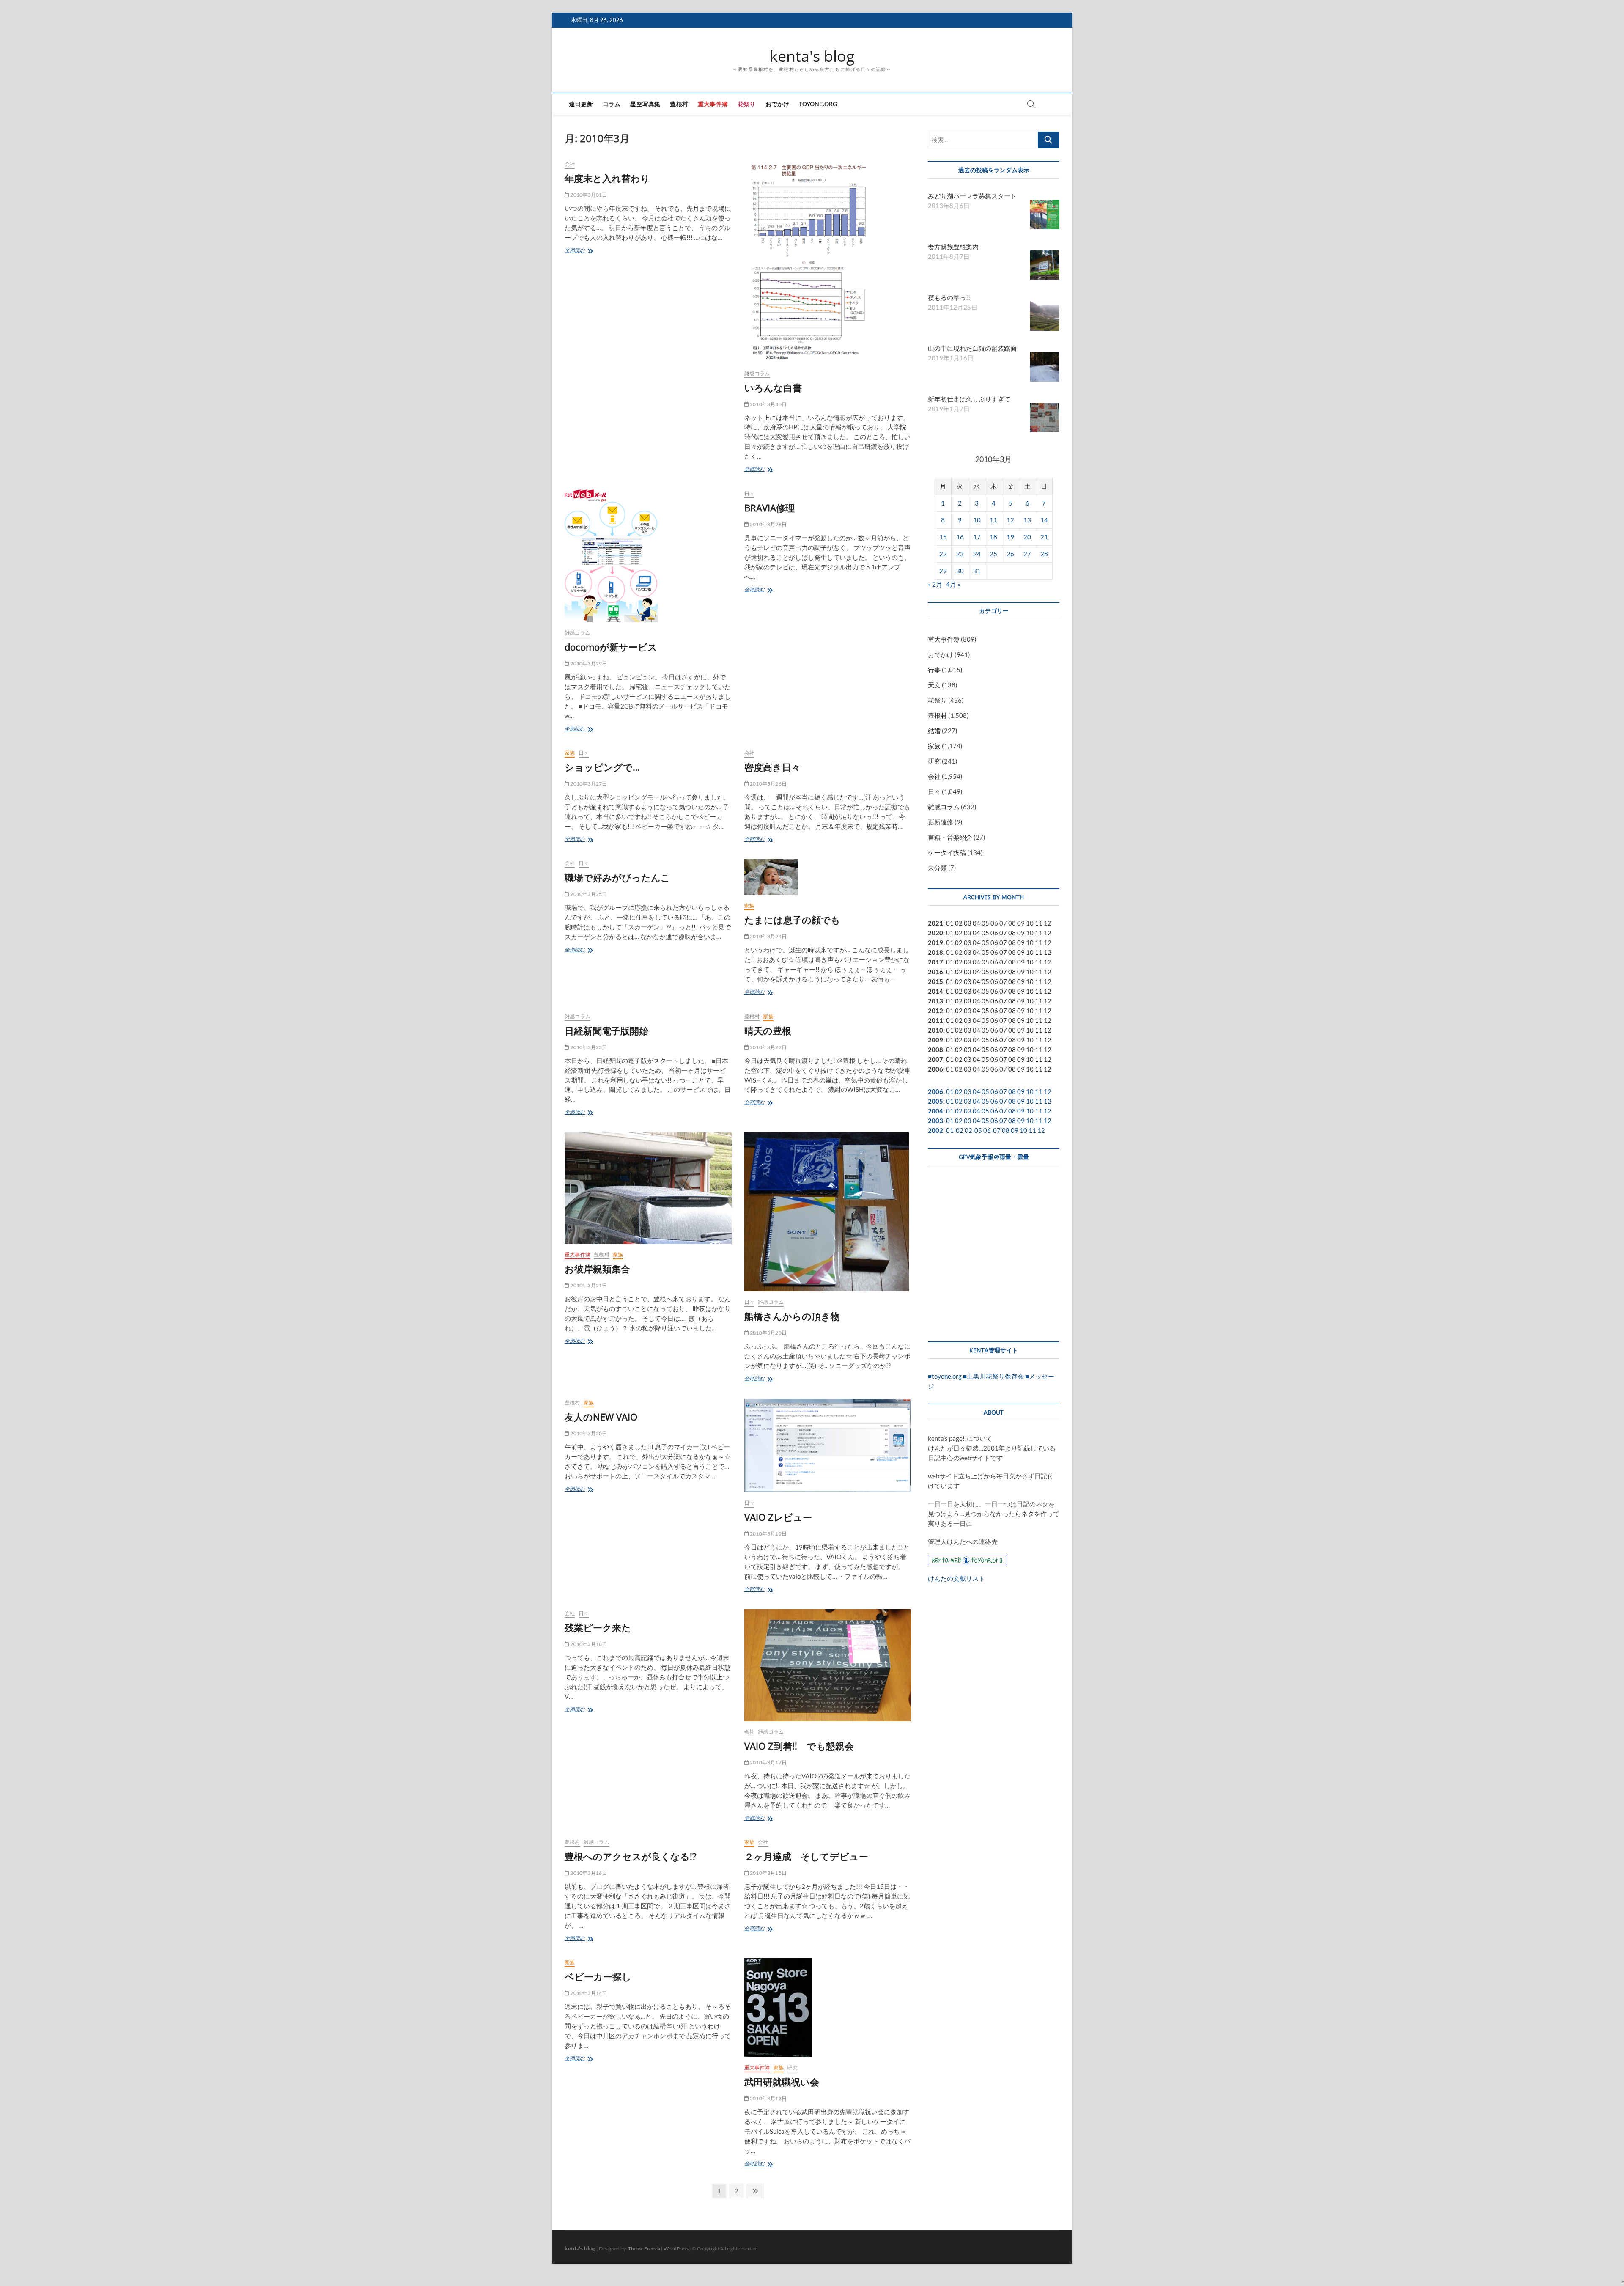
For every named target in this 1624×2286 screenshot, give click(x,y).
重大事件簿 (713, 104)
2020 (935, 933)
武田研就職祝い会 (782, 2082)
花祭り (747, 104)
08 (1012, 933)
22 (943, 554)
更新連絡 (941, 822)
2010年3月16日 (588, 1873)
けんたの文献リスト (956, 1578)
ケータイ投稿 (947, 852)
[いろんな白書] (828, 261)
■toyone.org (945, 1376)
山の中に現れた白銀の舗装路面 (972, 348)
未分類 (937, 868)
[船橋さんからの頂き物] (828, 1212)
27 (1027, 554)
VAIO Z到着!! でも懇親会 (799, 1746)
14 (1044, 520)
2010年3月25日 (588, 894)
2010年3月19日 (768, 1534)
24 (977, 554)
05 (985, 923)
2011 (935, 1020)
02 (959, 923)
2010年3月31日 (588, 195)
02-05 (973, 1130)
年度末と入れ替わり (607, 178)
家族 (570, 753)
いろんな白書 (773, 387)
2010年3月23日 (588, 1047)
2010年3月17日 (768, 1763)
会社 (570, 164)
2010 (935, 1030)
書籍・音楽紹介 (950, 837)
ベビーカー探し (598, 1976)
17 (977, 537)
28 (1044, 554)
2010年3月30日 (768, 404)
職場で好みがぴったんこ (617, 877)
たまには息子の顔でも (792, 920)
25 (993, 554)
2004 (935, 1111)
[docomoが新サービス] (648, 556)
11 (993, 520)
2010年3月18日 (588, 1644)
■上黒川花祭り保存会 (993, 1376)
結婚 (934, 731)
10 (977, 520)
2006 (935, 1069)
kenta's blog (812, 56)
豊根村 (679, 104)
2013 (935, 1001)
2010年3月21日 (588, 1285)
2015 (935, 981)
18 (993, 537)
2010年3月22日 (768, 1047)
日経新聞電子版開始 (606, 1030)
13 (1027, 520)
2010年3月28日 (768, 524)
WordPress (676, 2249)
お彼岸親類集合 (597, 1269)
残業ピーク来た (598, 1627)
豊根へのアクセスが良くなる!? (631, 1856)
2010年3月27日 (588, 784)
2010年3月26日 (768, 784)
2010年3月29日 (588, 664)
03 (968, 923)
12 (1010, 520)
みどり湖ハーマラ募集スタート (972, 196)
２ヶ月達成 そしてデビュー (806, 1856)
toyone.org (818, 104)
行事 (934, 670)
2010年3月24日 (768, 936)
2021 (935, 923)
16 (960, 537)
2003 (935, 1121)
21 (1044, 537)
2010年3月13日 (768, 2098)
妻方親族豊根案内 (953, 247)
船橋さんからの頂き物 (792, 1316)
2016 (935, 972)
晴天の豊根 (768, 1030)
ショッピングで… (602, 767)
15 (943, 537)
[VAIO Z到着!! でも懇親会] (828, 1665)
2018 (935, 952)
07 (1003, 933)
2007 (935, 1059)
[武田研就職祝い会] (828, 2008)
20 (1027, 537)
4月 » (953, 584)
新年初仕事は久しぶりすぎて (969, 399)
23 (960, 554)
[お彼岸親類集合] (648, 1188)
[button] (1623, 2281)
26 (1010, 554)
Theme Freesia (644, 2249)
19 (1010, 537)
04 (977, 923)
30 (960, 571)
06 (994, 933)
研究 (792, 2068)
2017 (935, 962)
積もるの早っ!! (949, 297)
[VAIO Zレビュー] (828, 1445)
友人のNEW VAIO (601, 1417)
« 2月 (935, 584)
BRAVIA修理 (769, 508)
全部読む (577, 251)
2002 (935, 1130)
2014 (935, 991)
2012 (935, 1011)
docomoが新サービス (611, 647)
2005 (935, 1101)
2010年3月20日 (768, 1333)
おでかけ (778, 104)
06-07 (992, 1130)
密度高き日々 (772, 767)
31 (977, 571)
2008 (935, 1050)
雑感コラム (757, 373)
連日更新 (581, 104)
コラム (612, 104)
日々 (749, 493)
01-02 (955, 1130)
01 (950, 923)
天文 (934, 685)
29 (943, 571)
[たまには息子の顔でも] (828, 877)
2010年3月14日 (588, 1993)
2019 (935, 942)
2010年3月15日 (768, 1873)
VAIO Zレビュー (778, 1517)
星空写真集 (645, 104)
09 (1021, 933)
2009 (935, 1040)
